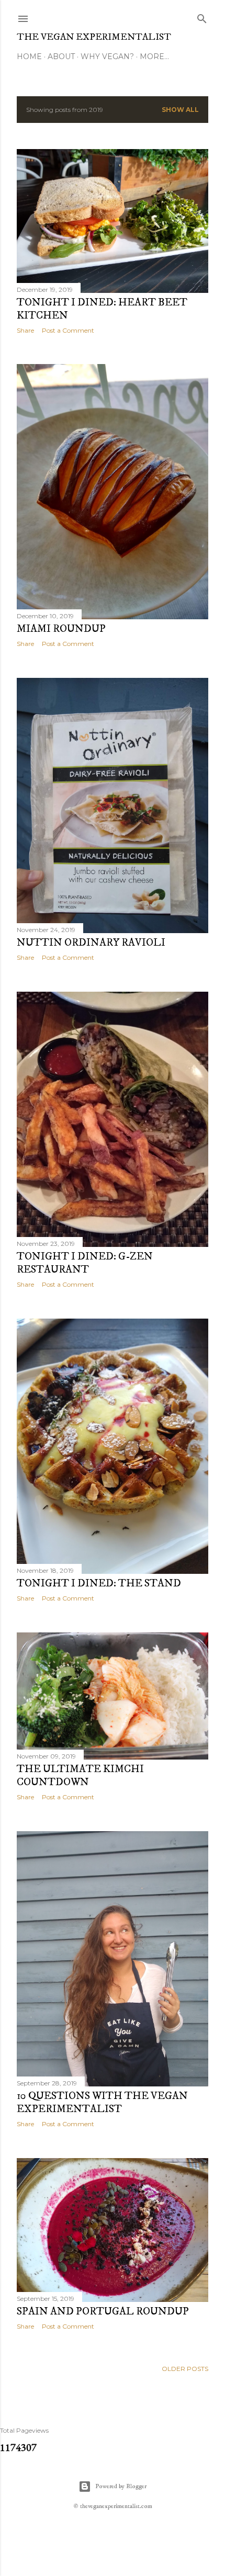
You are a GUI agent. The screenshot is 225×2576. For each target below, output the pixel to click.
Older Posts (185, 2369)
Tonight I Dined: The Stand (99, 1584)
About (61, 56)
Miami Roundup (61, 629)
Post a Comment (68, 330)
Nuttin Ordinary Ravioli (91, 943)
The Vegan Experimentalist (94, 37)
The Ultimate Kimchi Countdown (80, 1776)
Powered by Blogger (121, 2486)
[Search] (202, 16)
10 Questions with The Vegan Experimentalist (102, 2103)
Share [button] (25, 330)
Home (29, 56)
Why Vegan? (107, 56)
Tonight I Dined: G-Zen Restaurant (85, 1263)
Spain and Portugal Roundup (103, 2312)
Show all (180, 110)
